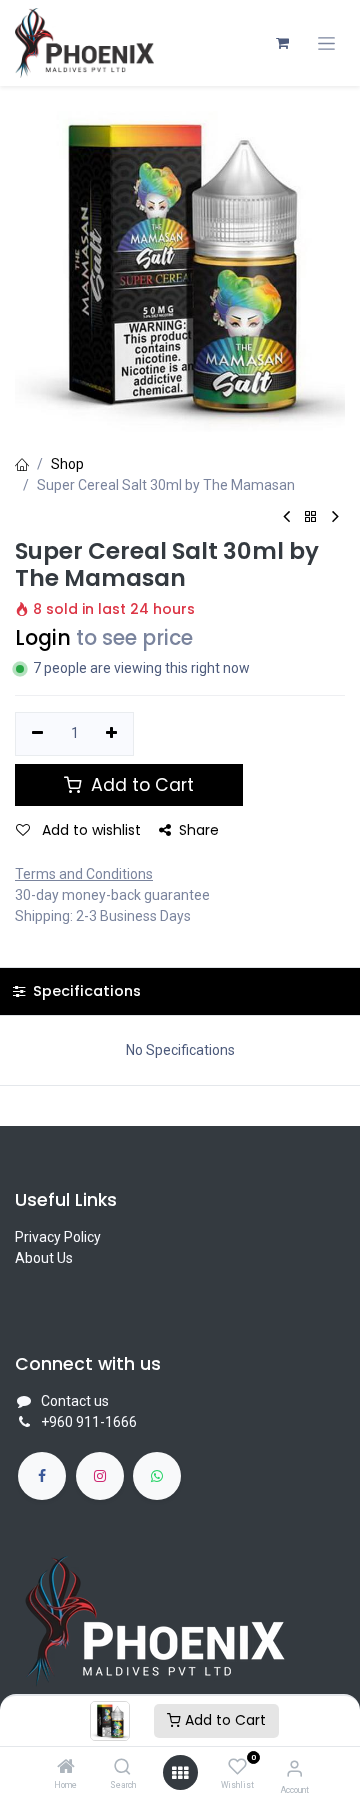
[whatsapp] (157, 1476)
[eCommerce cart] (282, 43)
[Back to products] (311, 517)
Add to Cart (223, 1720)
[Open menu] (180, 1773)
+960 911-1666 (89, 1422)
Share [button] (199, 830)
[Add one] (112, 734)
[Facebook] (42, 1476)
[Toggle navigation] (326, 43)
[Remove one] (37, 734)
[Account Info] (294, 1768)
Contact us (75, 1401)
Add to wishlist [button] (89, 830)
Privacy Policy (58, 1237)
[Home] (66, 1768)
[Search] (122, 1768)
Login (43, 638)
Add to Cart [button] (140, 785)
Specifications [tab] (85, 991)
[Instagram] (100, 1476)
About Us (44, 1258)
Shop (67, 464)
